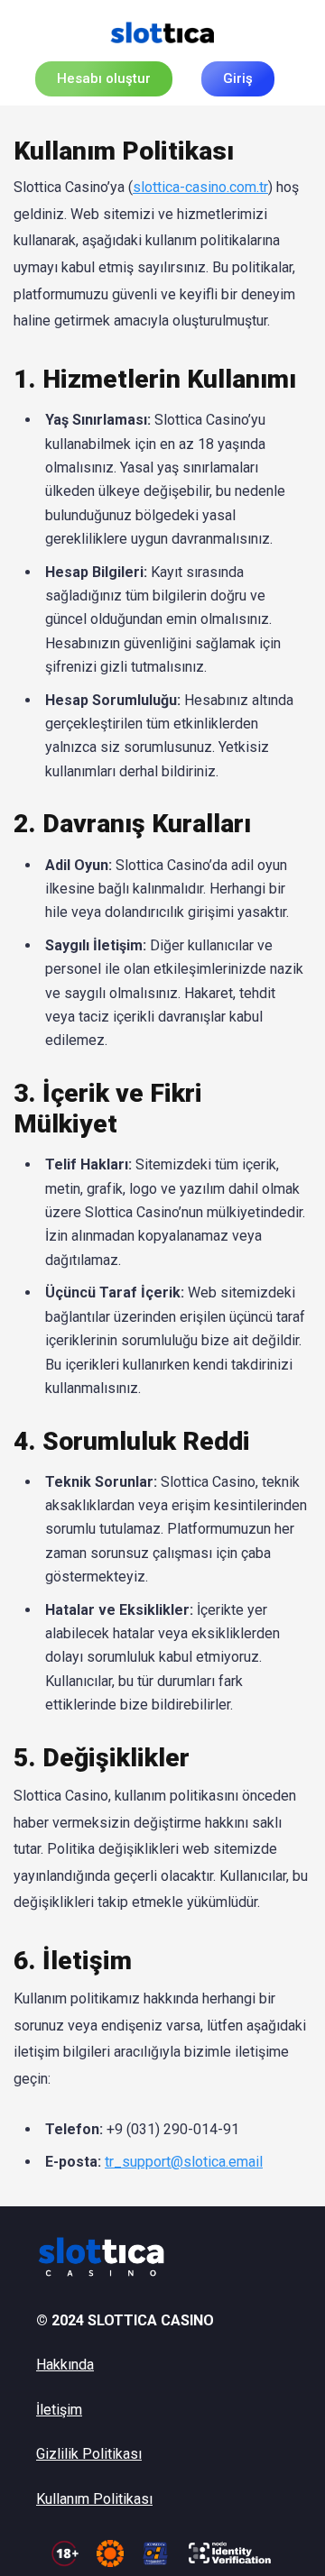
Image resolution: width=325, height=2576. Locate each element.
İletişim (59, 2410)
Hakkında (65, 2365)
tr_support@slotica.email (184, 2162)
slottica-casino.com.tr (200, 187)
